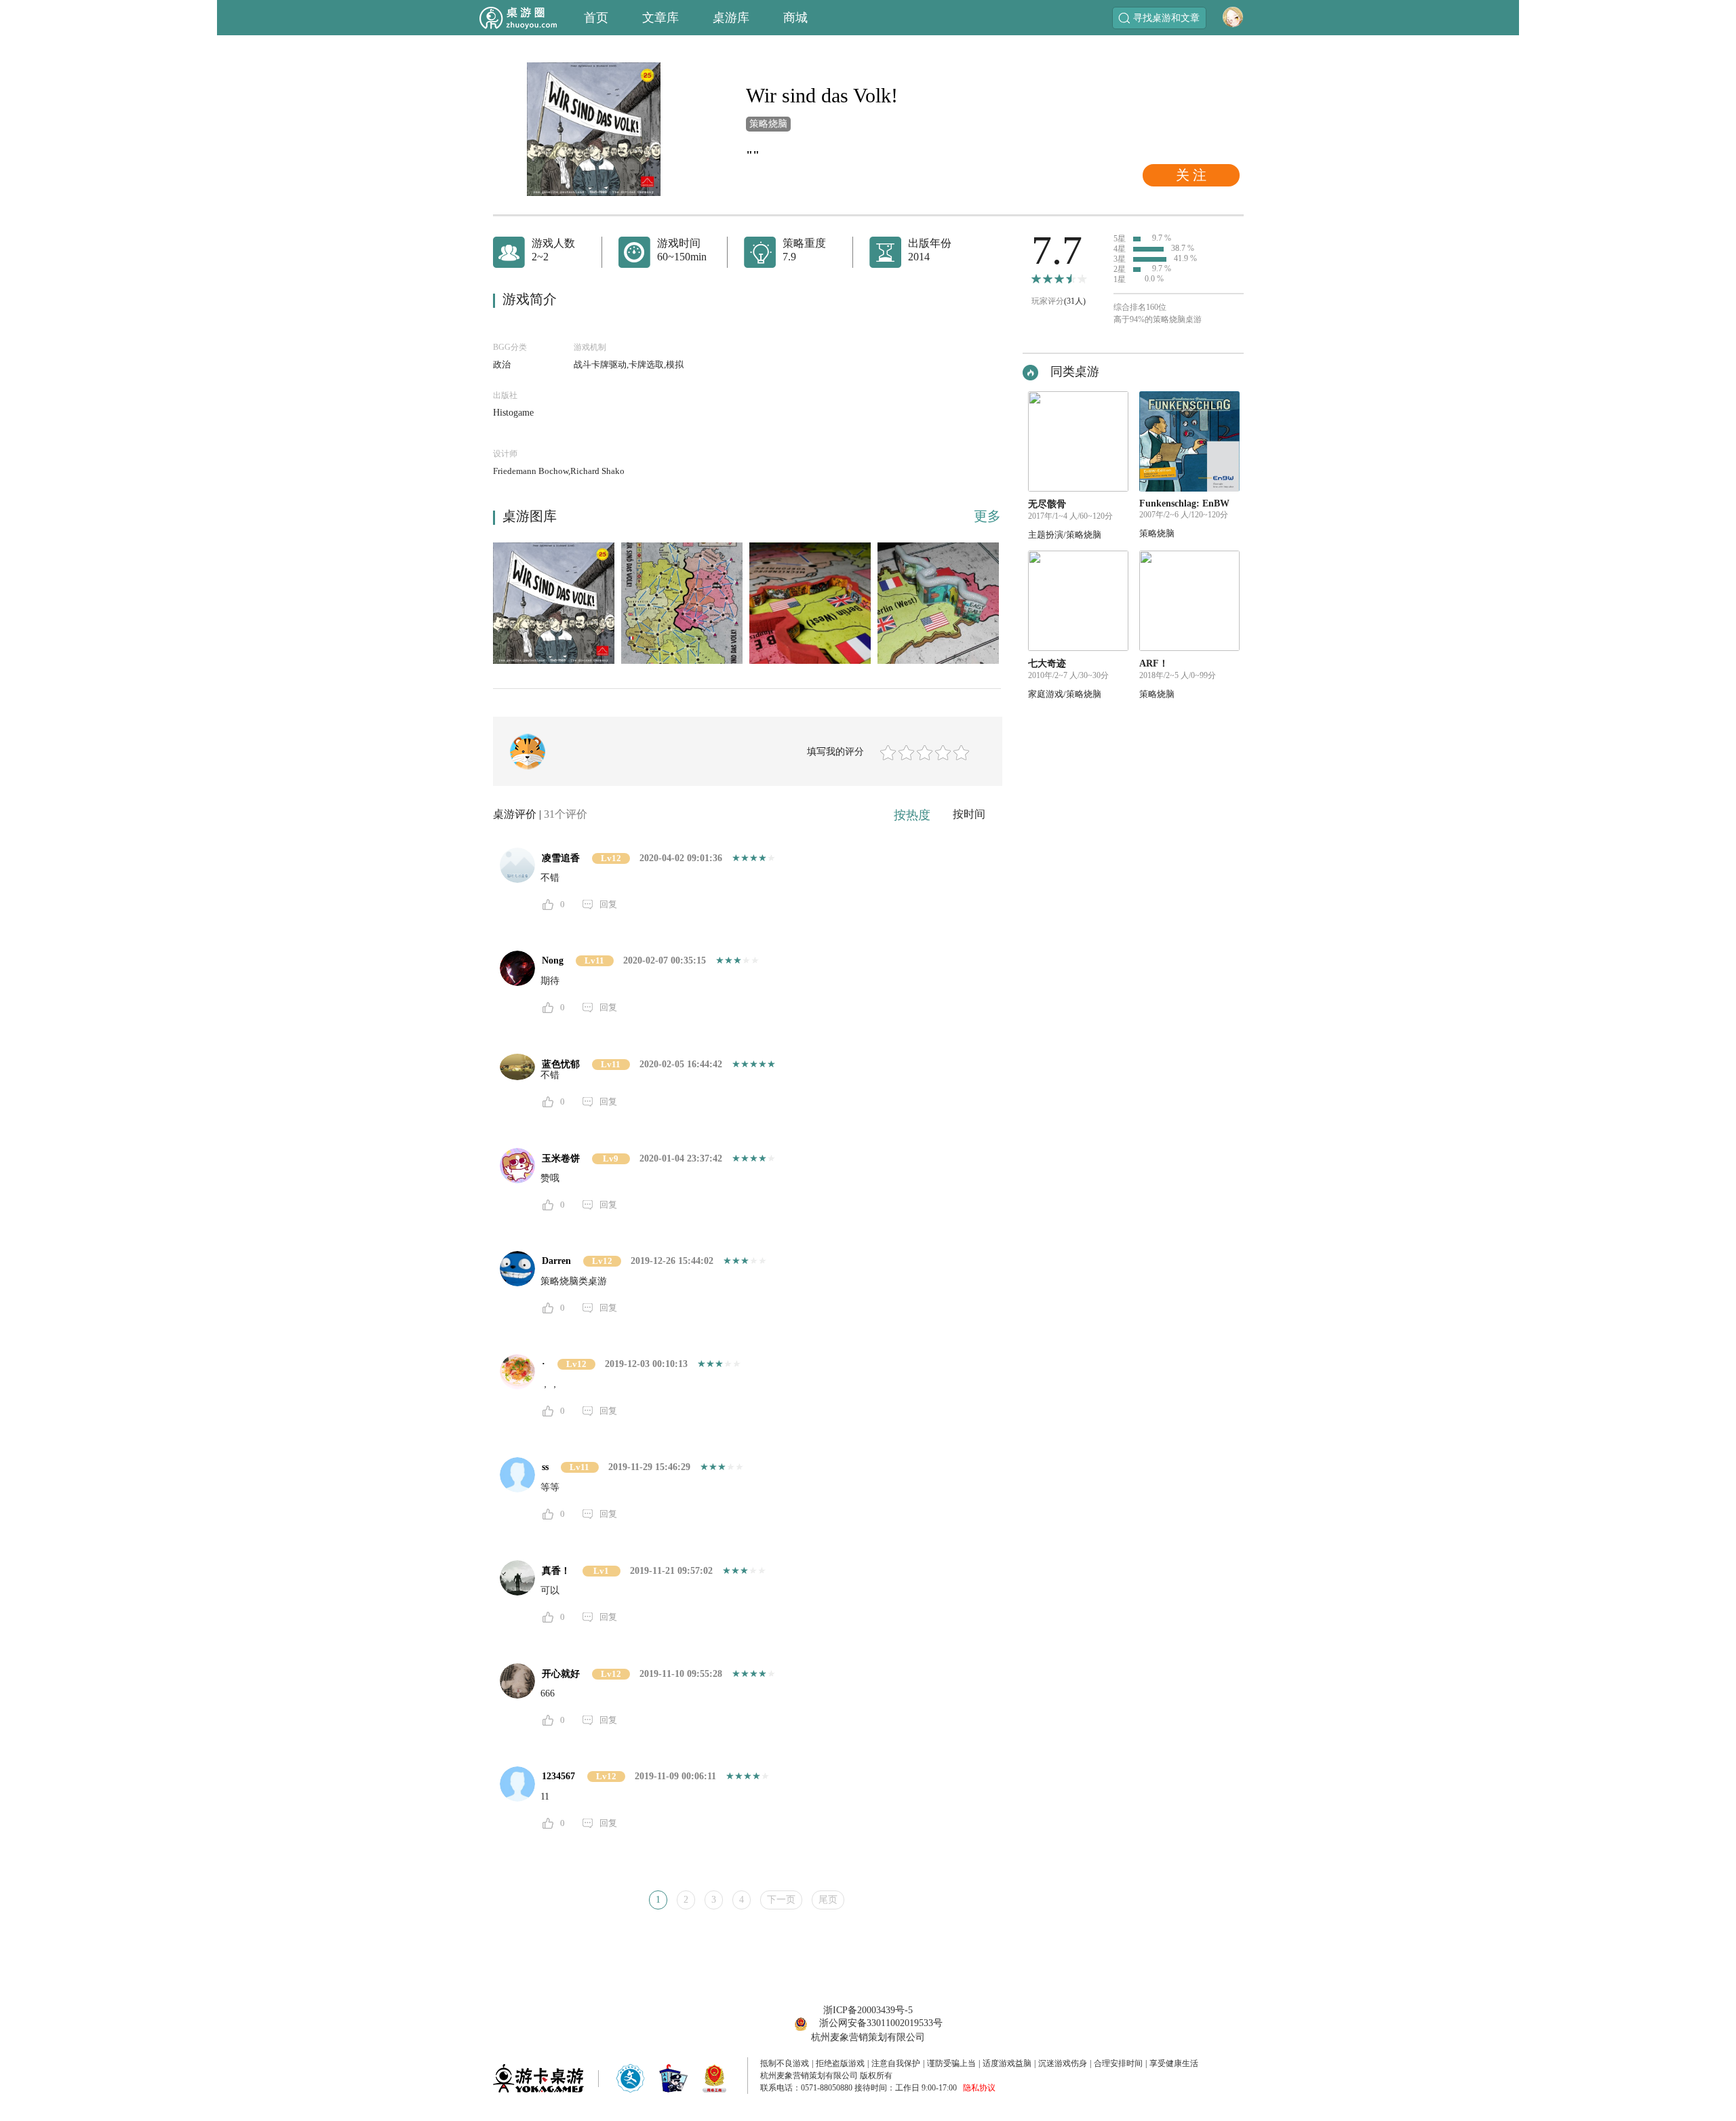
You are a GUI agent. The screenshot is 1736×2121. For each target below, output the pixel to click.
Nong (553, 960)
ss (545, 1467)
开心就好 (561, 1674)
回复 (608, 904)
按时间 (969, 814)
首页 (596, 18)
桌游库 (731, 18)
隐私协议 (979, 2088)
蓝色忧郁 (561, 1064)
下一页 (781, 1900)
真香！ (556, 1571)
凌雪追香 (561, 858)
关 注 (1191, 175)
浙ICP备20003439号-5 (868, 2010)
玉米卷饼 (561, 1158)
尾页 (828, 1900)
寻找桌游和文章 (1166, 18)
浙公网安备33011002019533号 (881, 2023)
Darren (556, 1261)
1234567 (558, 1776)
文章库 (660, 18)
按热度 (912, 815)
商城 (795, 18)
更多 (987, 516)
